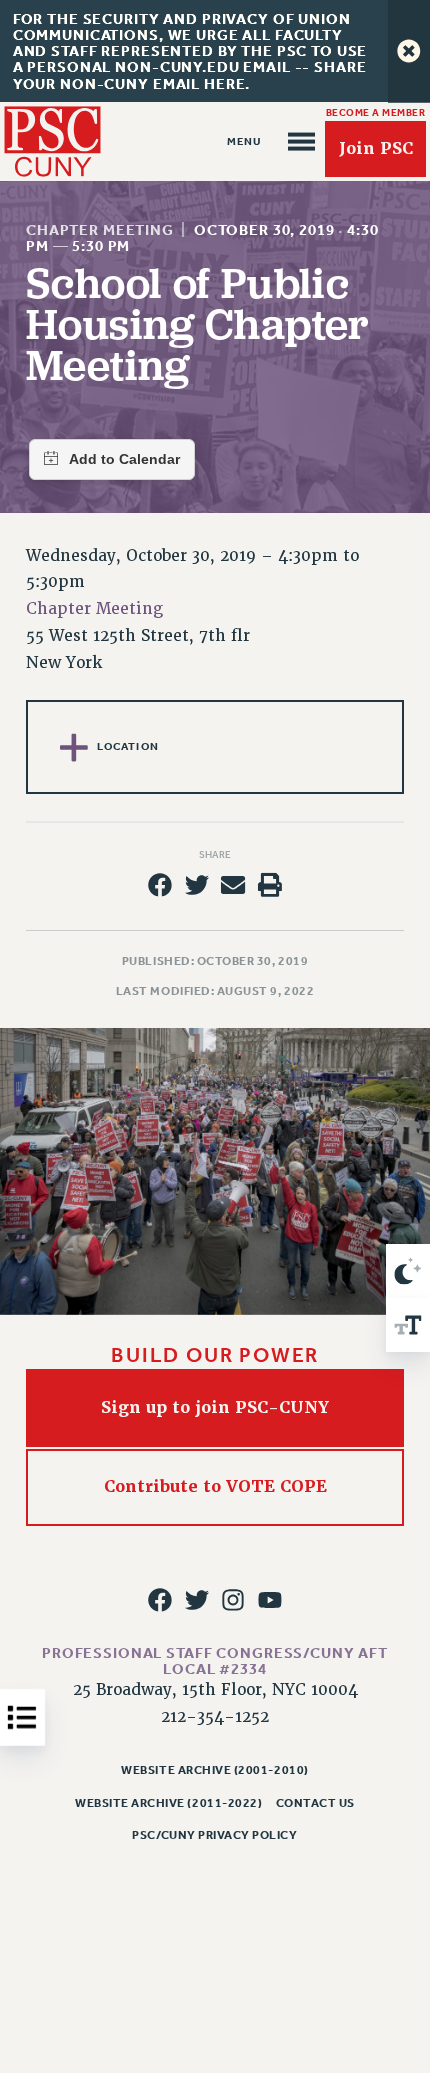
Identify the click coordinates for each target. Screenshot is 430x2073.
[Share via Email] (233, 885)
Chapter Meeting (100, 230)
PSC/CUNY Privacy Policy (214, 1835)
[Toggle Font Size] (408, 1325)
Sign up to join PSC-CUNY (215, 1407)
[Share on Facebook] (160, 885)
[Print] (270, 885)
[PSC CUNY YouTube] (270, 1600)
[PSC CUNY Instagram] (233, 1600)
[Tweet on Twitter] (197, 885)
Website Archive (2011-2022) (168, 1803)
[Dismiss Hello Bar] (409, 51)
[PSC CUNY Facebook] (160, 1600)
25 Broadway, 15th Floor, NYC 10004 (215, 1690)
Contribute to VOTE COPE (215, 1486)
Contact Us (315, 1803)
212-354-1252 (215, 1717)
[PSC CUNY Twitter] (197, 1600)
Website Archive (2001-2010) (214, 1770)
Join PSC (376, 148)
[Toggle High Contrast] (408, 1271)
